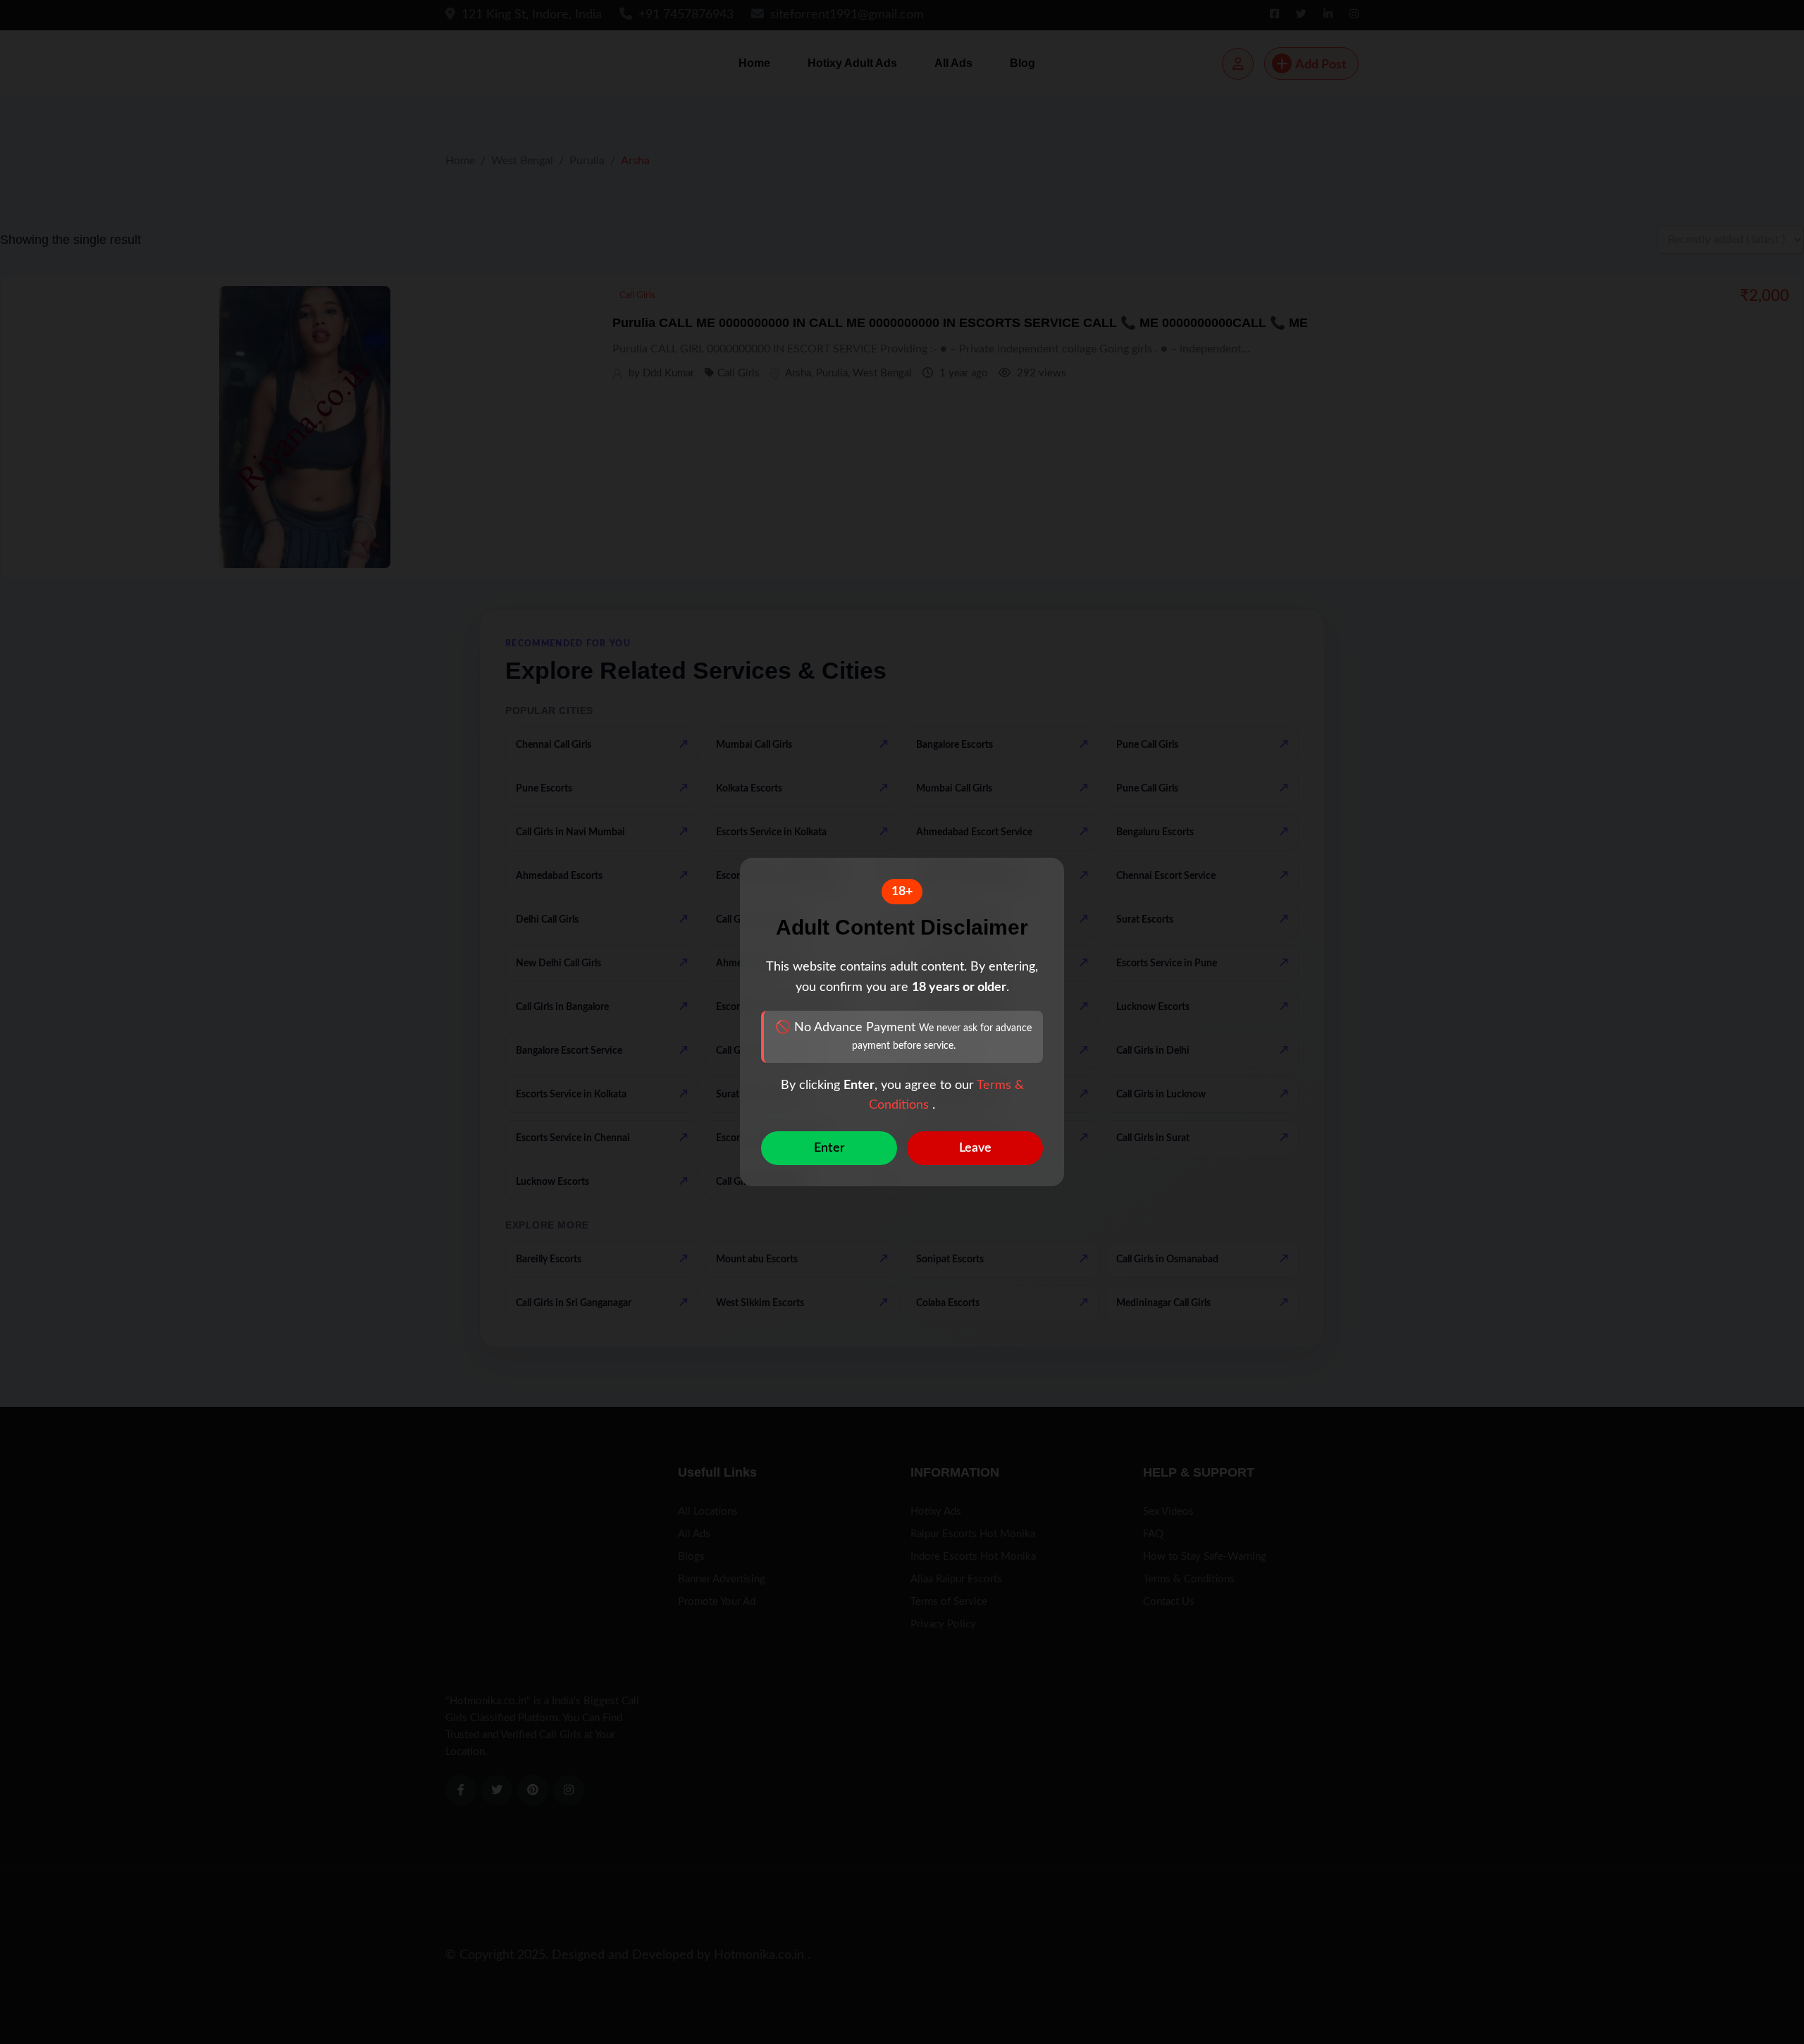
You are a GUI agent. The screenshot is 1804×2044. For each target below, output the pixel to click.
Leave (975, 1148)
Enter (829, 1148)
